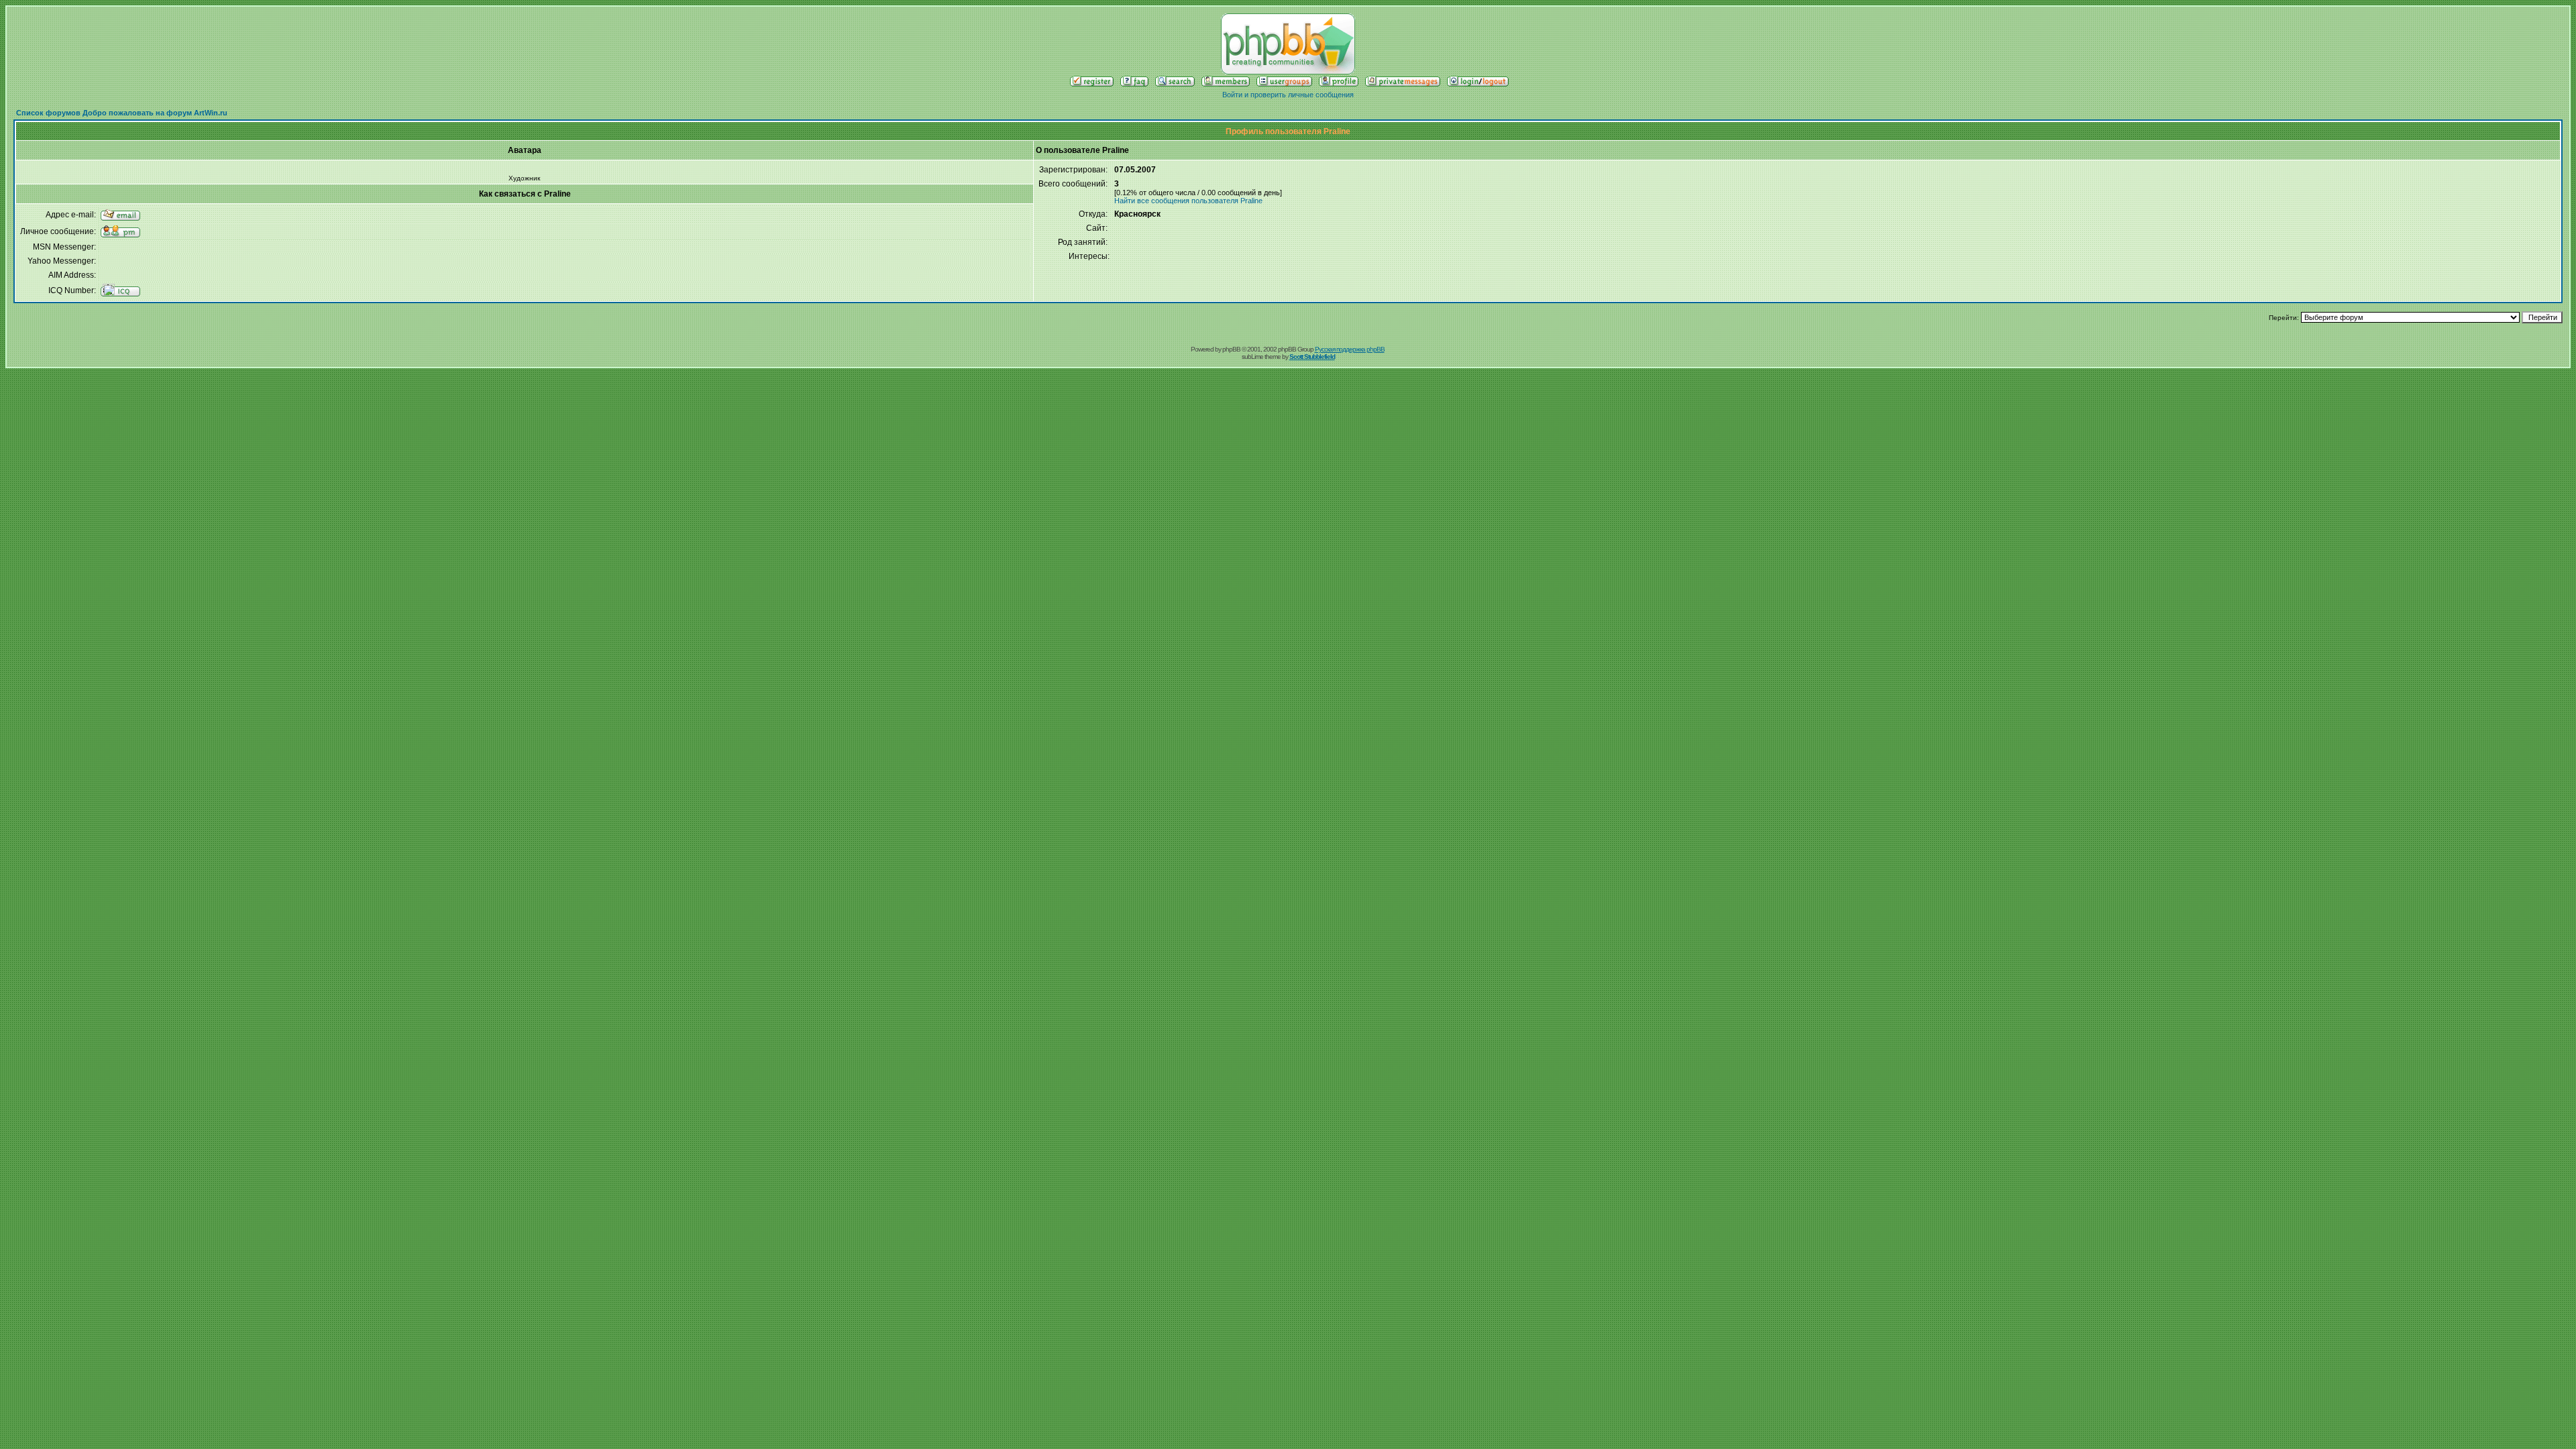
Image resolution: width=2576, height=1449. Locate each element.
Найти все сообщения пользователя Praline (1188, 201)
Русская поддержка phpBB (1350, 349)
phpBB (1231, 349)
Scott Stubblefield (1312, 357)
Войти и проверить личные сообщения (1288, 95)
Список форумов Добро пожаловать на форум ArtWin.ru (122, 113)
